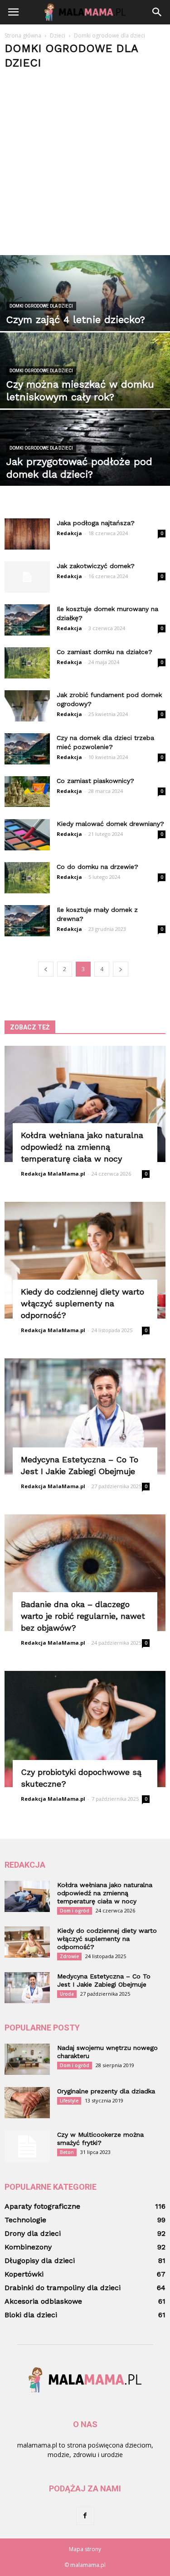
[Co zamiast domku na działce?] (27, 663)
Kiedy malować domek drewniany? (110, 824)
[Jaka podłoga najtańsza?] (27, 534)
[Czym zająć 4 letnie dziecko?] (85, 308)
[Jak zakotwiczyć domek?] (27, 577)
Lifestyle (69, 2101)
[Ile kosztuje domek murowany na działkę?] (27, 620)
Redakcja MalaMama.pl (53, 1174)
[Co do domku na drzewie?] (27, 878)
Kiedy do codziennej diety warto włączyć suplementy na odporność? (83, 1303)
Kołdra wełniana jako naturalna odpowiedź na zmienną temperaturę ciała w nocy (82, 1147)
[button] (157, 12)
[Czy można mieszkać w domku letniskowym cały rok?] (85, 385)
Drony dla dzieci (33, 2233)
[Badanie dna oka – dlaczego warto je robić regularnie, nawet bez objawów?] (85, 1573)
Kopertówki (24, 2274)
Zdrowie (69, 1956)
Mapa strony (85, 2549)
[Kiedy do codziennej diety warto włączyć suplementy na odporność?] (85, 1260)
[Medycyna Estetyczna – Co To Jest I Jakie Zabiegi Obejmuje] (85, 1416)
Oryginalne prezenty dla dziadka (106, 2091)
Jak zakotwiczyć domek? (96, 566)
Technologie (25, 2220)
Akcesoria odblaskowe (43, 2301)
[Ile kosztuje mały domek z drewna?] (27, 921)
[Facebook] (85, 2516)
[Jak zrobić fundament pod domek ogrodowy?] (27, 706)
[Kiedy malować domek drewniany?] (27, 835)
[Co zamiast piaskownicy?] (27, 792)
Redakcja (69, 533)
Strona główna (23, 36)
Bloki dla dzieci (31, 2315)
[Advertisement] (85, 159)
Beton (67, 2152)
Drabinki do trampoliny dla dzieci (63, 2288)
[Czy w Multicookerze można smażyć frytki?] (27, 2146)
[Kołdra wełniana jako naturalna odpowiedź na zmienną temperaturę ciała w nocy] (85, 1104)
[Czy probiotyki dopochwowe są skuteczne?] (85, 1729)
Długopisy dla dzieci (40, 2261)
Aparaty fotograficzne (42, 2206)
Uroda (67, 1994)
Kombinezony (28, 2247)
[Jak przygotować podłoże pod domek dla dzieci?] (85, 462)
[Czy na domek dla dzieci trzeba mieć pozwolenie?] (27, 749)
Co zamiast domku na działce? (104, 652)
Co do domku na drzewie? (97, 867)
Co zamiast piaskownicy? (95, 781)
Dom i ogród (75, 1911)
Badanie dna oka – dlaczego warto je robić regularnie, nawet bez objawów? (83, 1616)
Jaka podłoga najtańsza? (96, 523)
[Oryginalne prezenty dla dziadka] (27, 2103)
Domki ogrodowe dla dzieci (41, 306)
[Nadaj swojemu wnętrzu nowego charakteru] (27, 2059)
